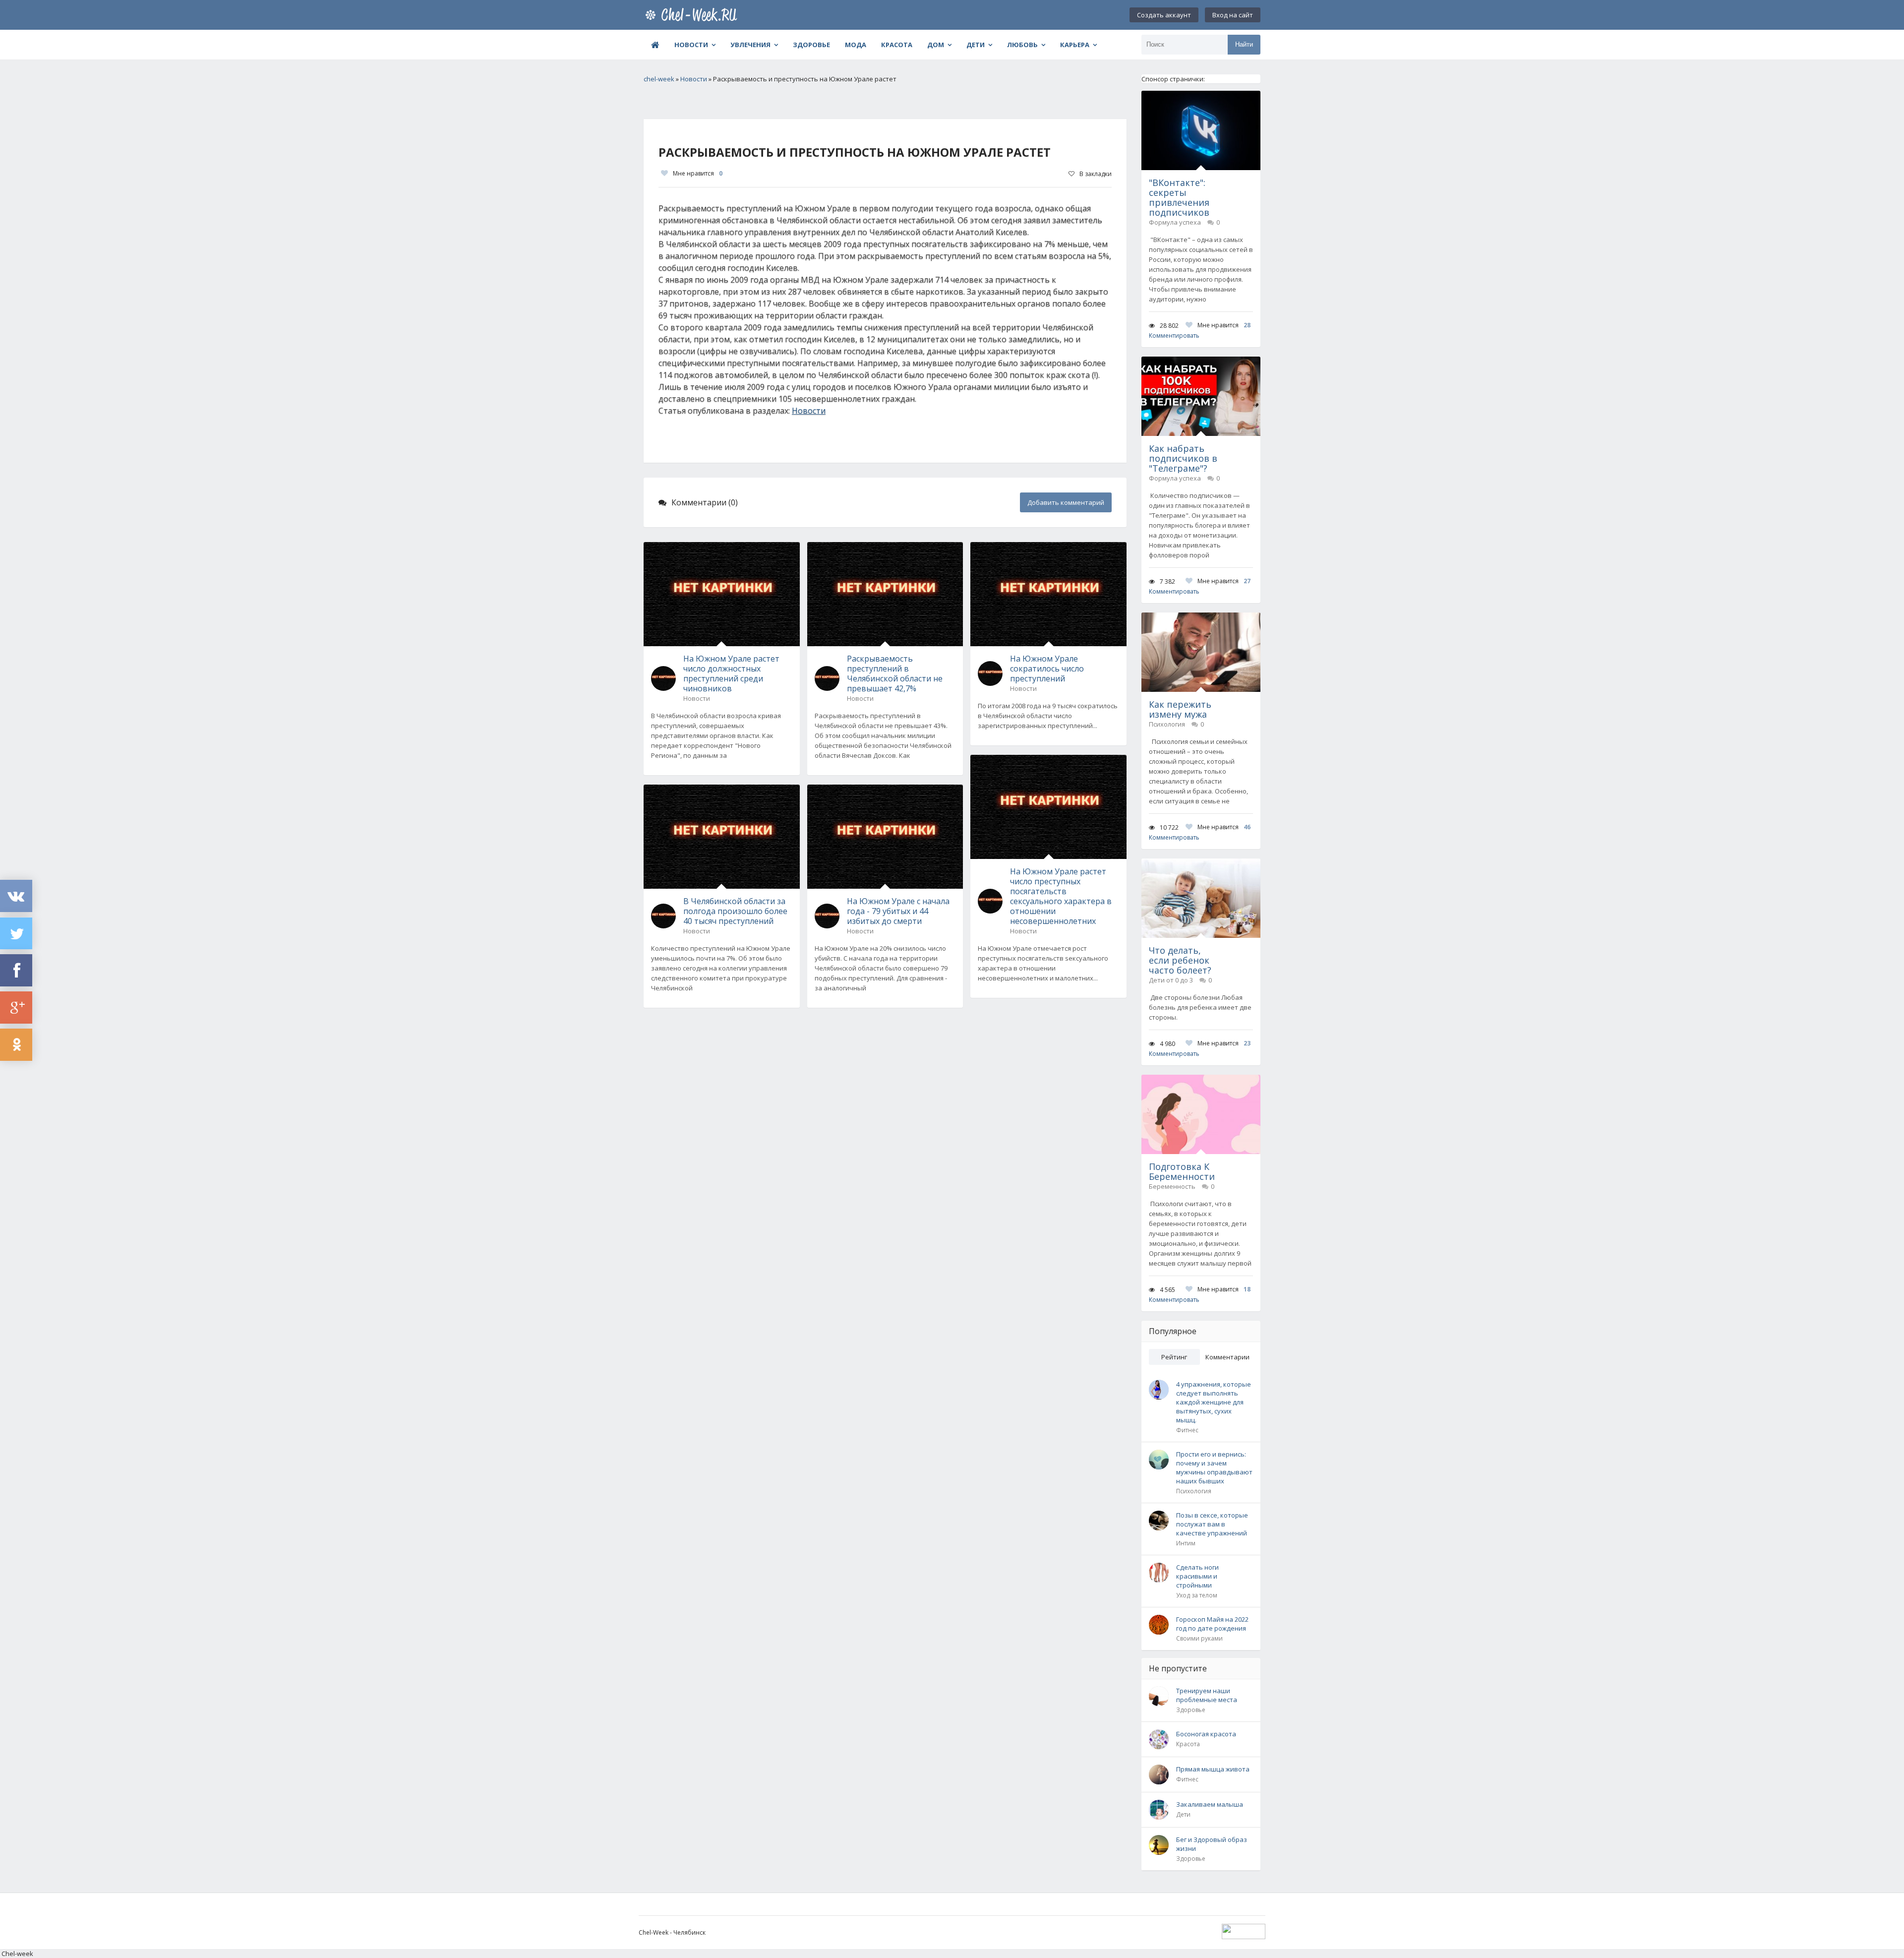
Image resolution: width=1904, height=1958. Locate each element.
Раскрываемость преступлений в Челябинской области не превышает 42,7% (895, 673)
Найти (1244, 44)
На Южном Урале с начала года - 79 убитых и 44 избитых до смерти (898, 911)
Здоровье (811, 45)
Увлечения (750, 45)
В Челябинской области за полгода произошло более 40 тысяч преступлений (735, 911)
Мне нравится (698, 173)
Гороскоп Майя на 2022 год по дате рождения (1212, 1624)
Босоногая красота (1206, 1734)
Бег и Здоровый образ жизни (1212, 1844)
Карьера (1075, 45)
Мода (856, 45)
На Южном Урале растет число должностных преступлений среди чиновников (731, 673)
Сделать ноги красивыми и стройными (1197, 1576)
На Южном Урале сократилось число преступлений (1047, 669)
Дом (936, 45)
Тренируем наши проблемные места (1207, 1695)
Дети (976, 45)
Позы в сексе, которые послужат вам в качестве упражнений (1212, 1524)
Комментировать (1174, 336)
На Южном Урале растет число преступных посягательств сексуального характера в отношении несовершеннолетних (1061, 896)
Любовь (1022, 45)
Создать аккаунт (1164, 15)
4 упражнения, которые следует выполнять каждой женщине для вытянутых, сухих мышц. (1214, 1402)
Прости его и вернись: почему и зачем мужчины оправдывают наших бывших (1214, 1468)
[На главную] (693, 15)
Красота (897, 45)
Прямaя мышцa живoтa (1213, 1769)
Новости (691, 45)
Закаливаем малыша (1210, 1804)
